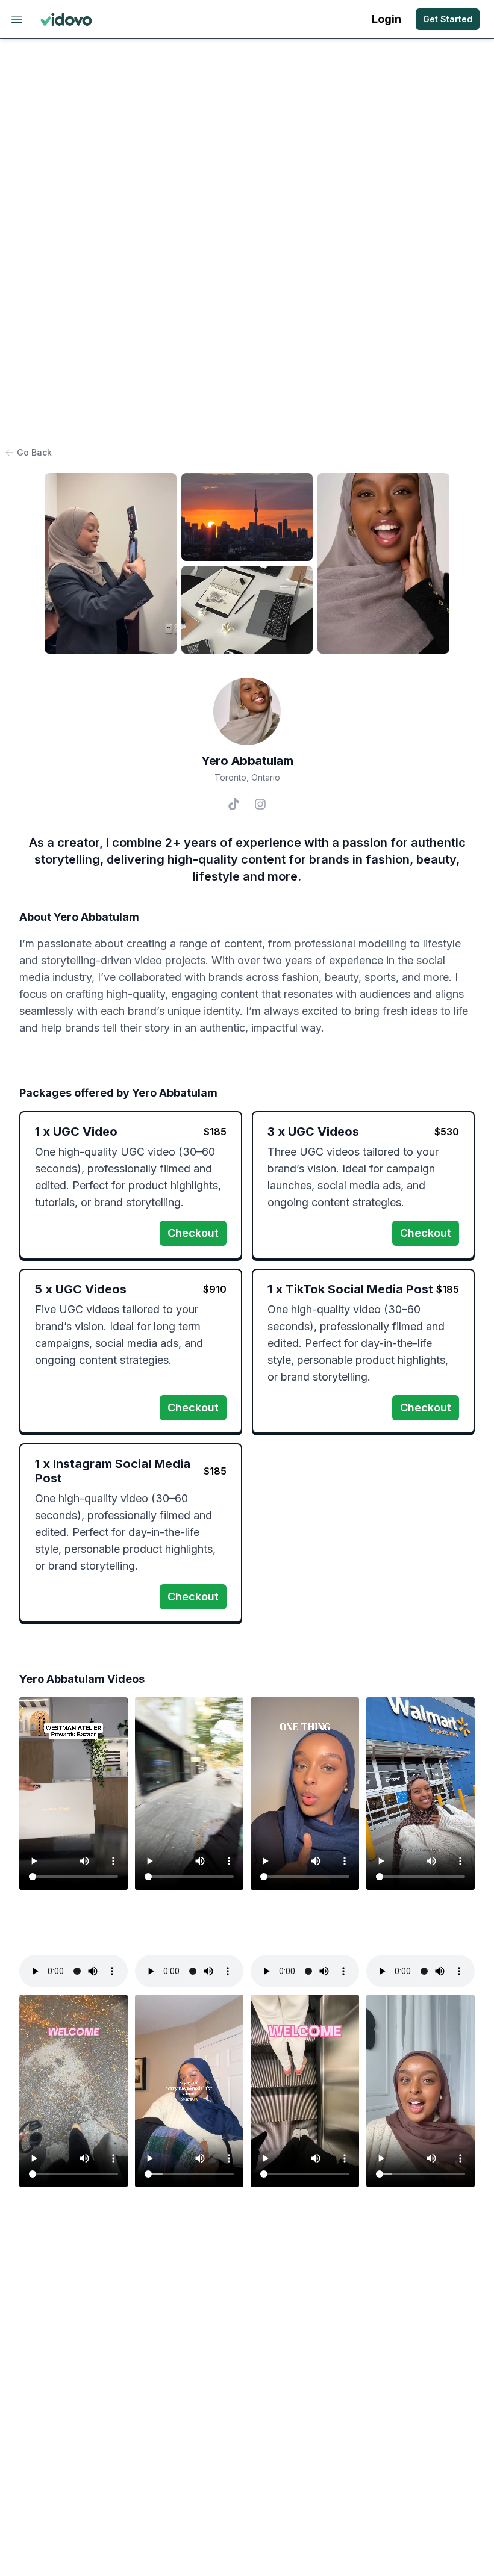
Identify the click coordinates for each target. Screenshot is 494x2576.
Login (386, 19)
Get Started (448, 19)
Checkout (193, 1233)
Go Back (34, 452)
